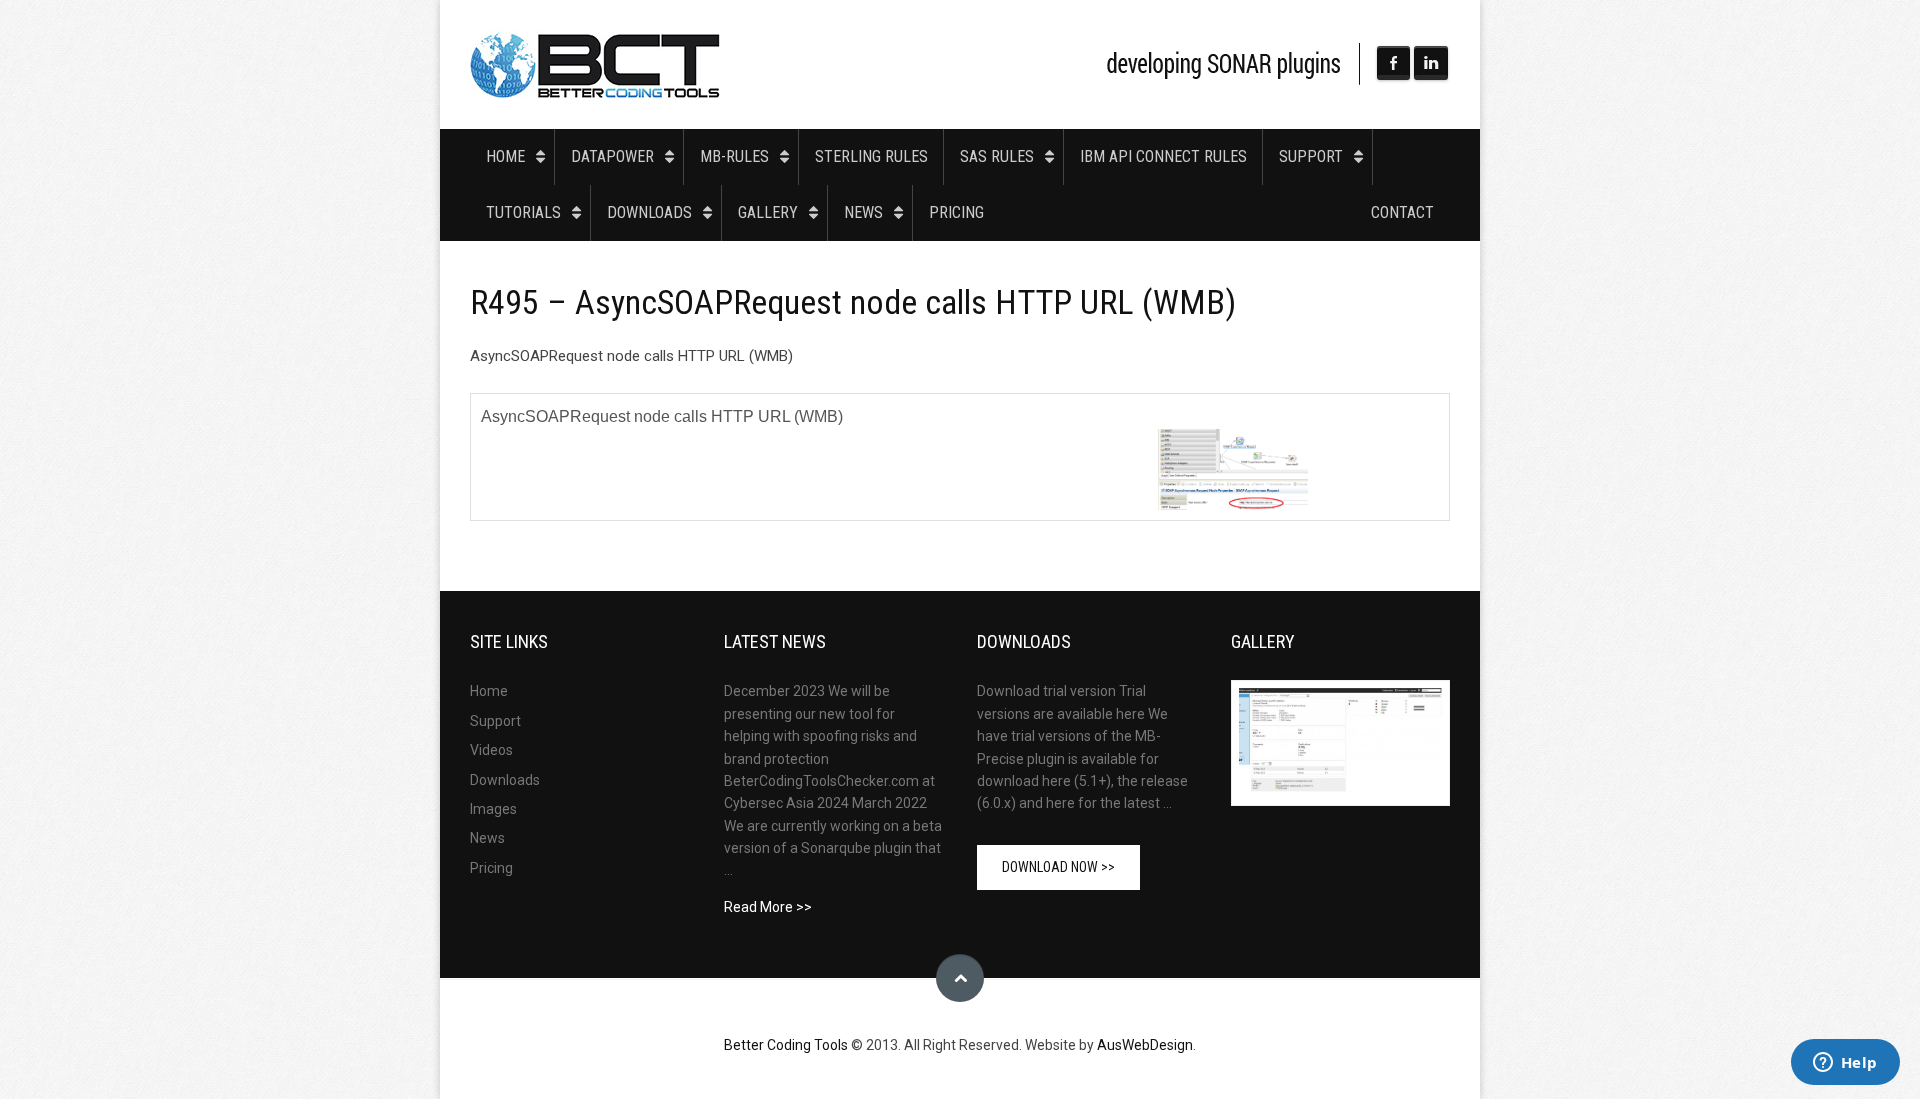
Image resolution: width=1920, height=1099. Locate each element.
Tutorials (523, 212)
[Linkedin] (1431, 63)
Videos (491, 750)
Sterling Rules (871, 156)
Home (505, 156)
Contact (1402, 212)
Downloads (649, 212)
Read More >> (768, 907)
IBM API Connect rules (1163, 156)
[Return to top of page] (960, 978)
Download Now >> (1058, 867)
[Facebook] (1394, 63)
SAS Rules (997, 156)
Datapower (612, 156)
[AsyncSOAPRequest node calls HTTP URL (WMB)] (1233, 468)
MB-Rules (734, 156)
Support (1311, 156)
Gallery (768, 212)
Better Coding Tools (596, 64)
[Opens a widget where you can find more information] (1845, 1064)
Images (493, 809)
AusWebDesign (1145, 1045)
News (863, 212)
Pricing (956, 212)
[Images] (1340, 743)
